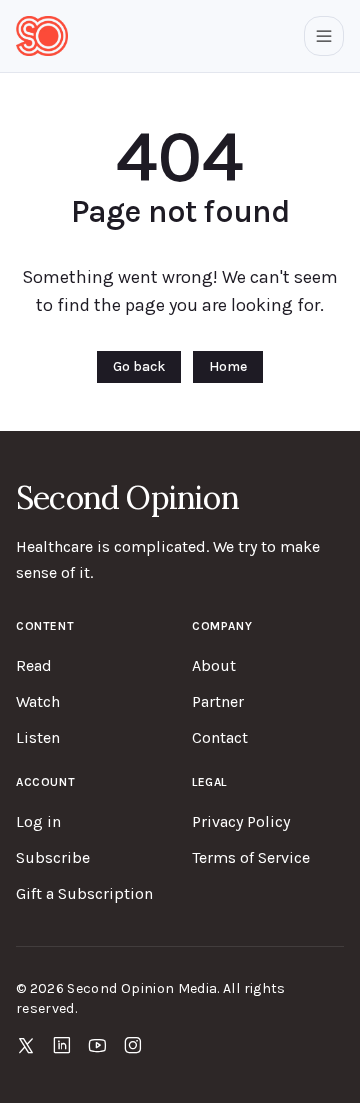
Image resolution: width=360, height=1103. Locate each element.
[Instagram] (133, 1045)
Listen (38, 737)
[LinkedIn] (62, 1045)
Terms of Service (251, 857)
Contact (220, 737)
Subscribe (53, 857)
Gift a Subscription (84, 893)
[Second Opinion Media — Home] (42, 36)
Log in (38, 821)
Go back (139, 366)
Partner (218, 701)
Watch (38, 701)
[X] (26, 1045)
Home (228, 366)
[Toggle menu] (324, 36)
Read (34, 665)
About (214, 665)
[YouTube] (97, 1045)
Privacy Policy (241, 821)
